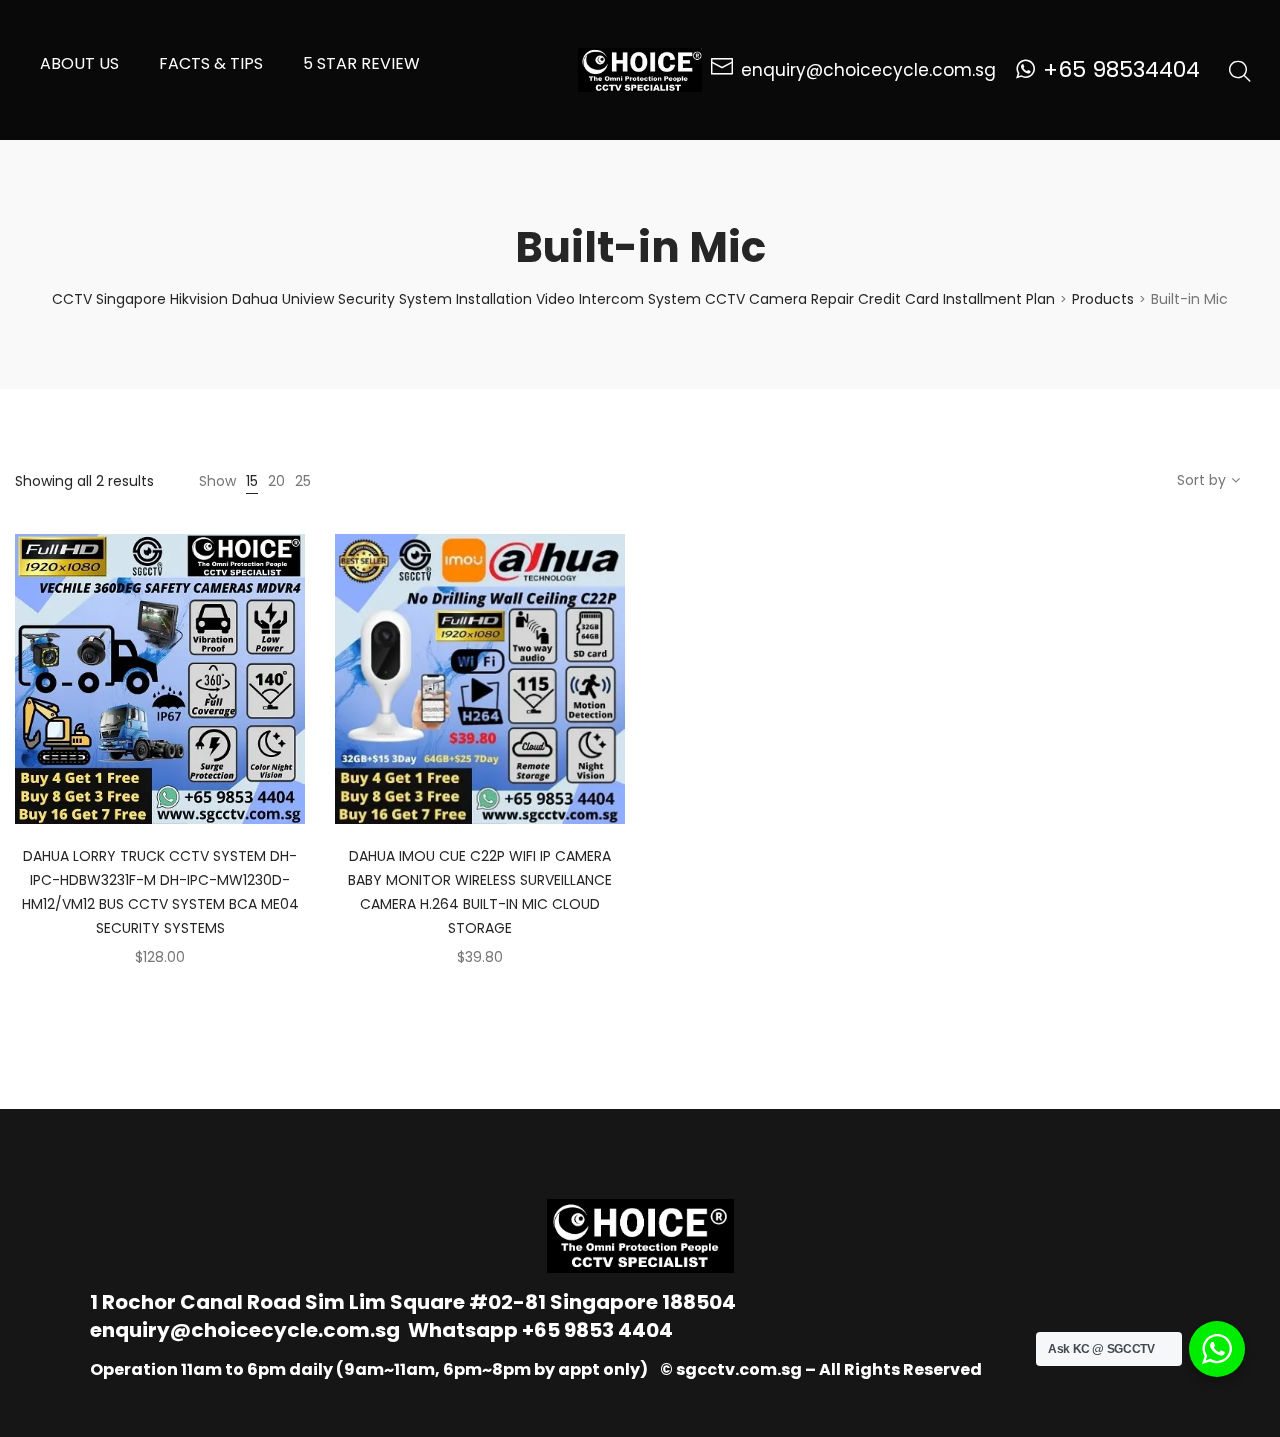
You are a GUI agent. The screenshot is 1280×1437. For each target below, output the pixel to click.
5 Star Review (361, 63)
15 (252, 481)
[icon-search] (1240, 70)
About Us (79, 63)
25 (303, 481)
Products (1103, 299)
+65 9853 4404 (597, 1330)
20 (276, 481)
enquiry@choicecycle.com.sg (245, 1330)
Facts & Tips (211, 63)
